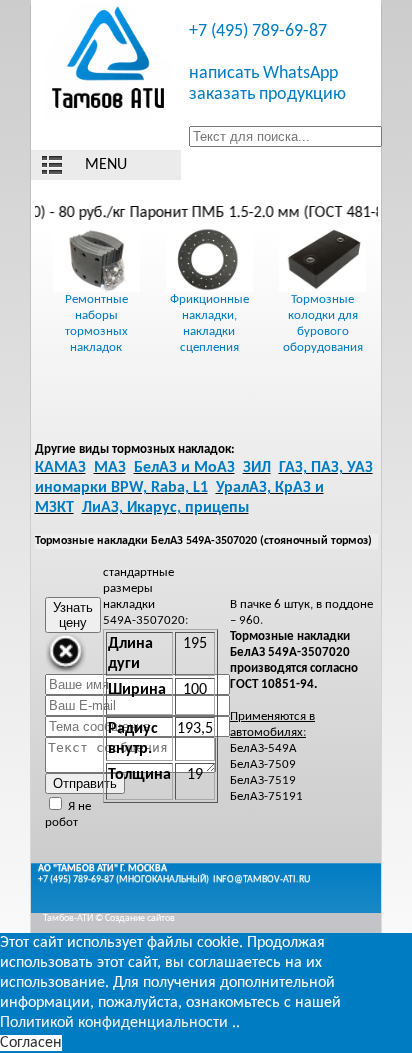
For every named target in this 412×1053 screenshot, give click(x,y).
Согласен (31, 1043)
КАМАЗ (60, 468)
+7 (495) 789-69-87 (258, 31)
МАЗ (110, 468)
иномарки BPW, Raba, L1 (121, 488)
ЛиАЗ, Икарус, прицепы (165, 508)
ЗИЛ (257, 468)
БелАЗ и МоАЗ (184, 468)
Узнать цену (73, 615)
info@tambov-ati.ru (261, 879)
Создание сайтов (140, 918)
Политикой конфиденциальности (114, 1023)
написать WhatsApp (263, 73)
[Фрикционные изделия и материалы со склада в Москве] (110, 60)
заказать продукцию (267, 94)
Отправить (85, 783)
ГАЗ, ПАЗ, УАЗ (326, 468)
